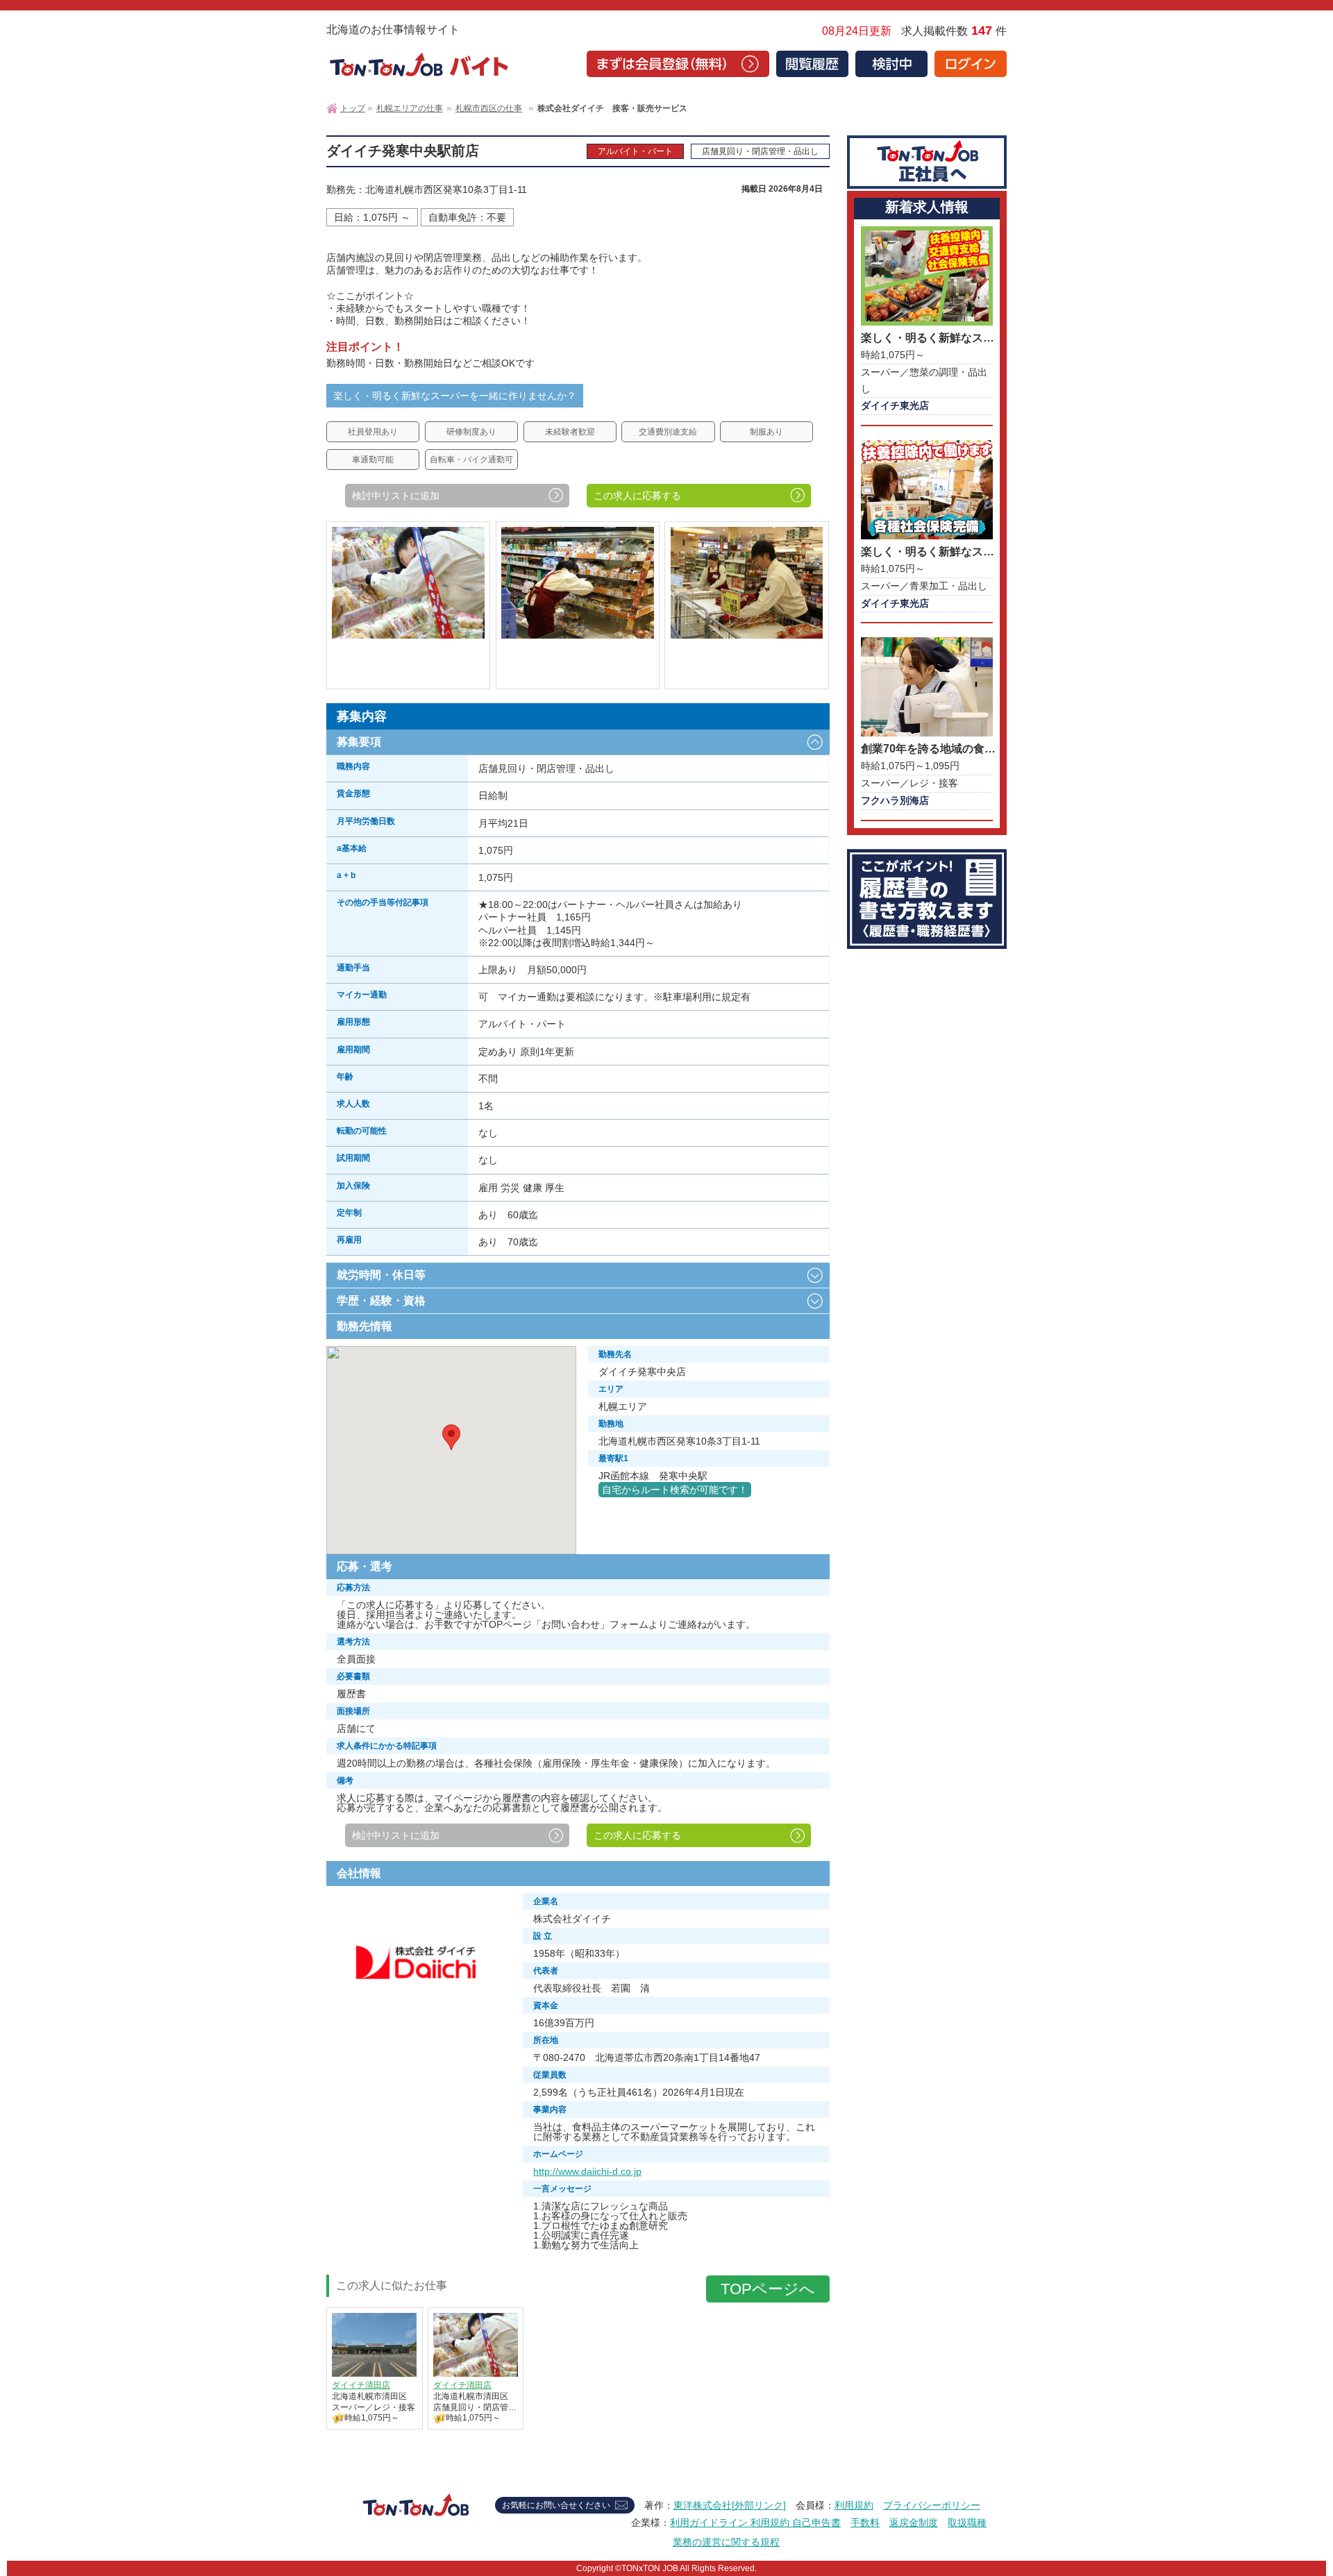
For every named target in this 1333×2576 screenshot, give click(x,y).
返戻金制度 (914, 2523)
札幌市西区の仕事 (489, 108)
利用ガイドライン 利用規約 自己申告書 (755, 2523)
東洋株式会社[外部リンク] (730, 2505)
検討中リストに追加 (396, 496)
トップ (353, 108)
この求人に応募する (637, 496)
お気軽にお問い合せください (556, 2505)
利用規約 (854, 2505)
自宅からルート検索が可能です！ (675, 1490)
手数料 (865, 2523)
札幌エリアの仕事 (410, 108)
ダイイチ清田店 (361, 2385)
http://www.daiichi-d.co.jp (587, 2171)
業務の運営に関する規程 (726, 2542)
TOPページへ (768, 2289)
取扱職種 (967, 2523)
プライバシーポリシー (932, 2505)
